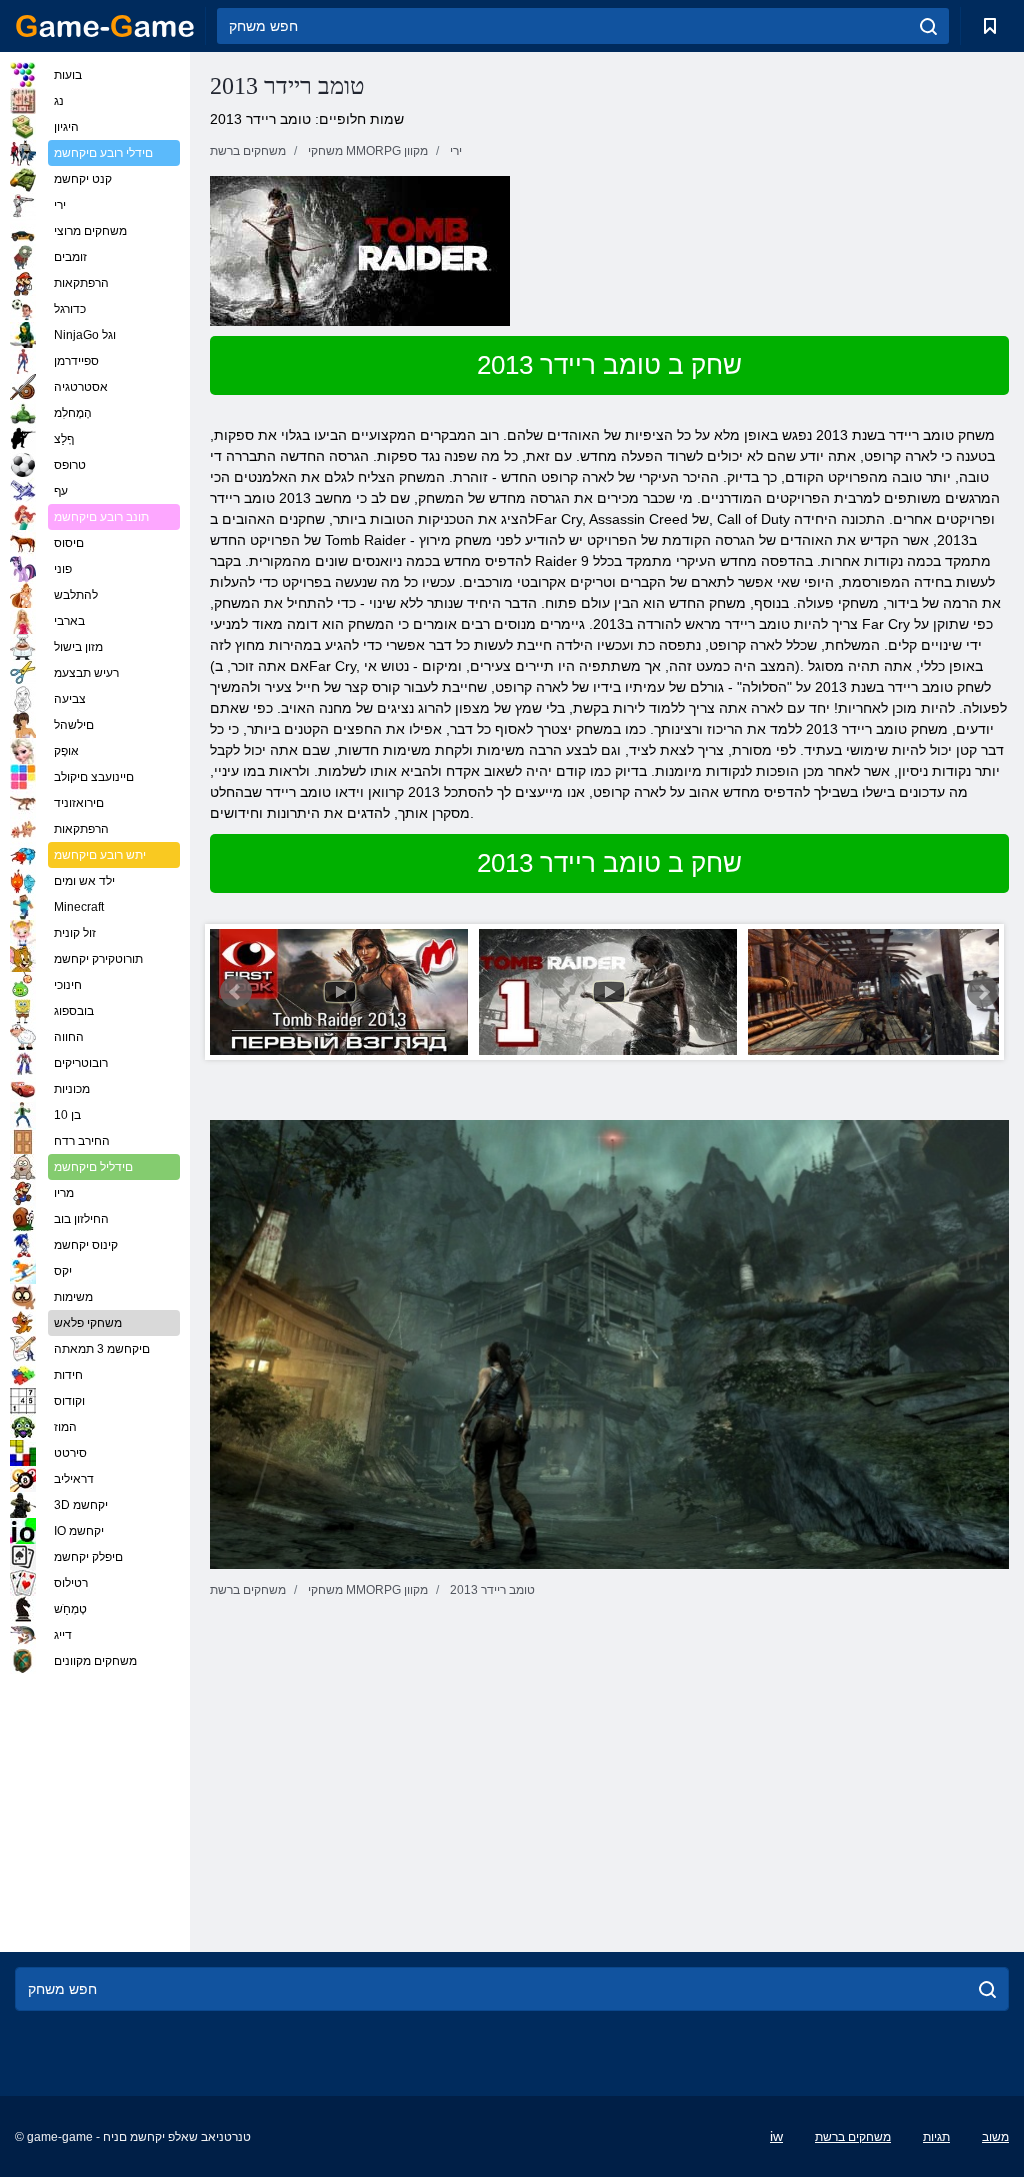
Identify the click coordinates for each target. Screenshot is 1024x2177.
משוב (995, 2137)
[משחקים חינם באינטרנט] (105, 26)
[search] (928, 26)
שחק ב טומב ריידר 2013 (609, 365)
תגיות (936, 2137)
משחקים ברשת (853, 2137)
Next (983, 992)
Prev (236, 992)
